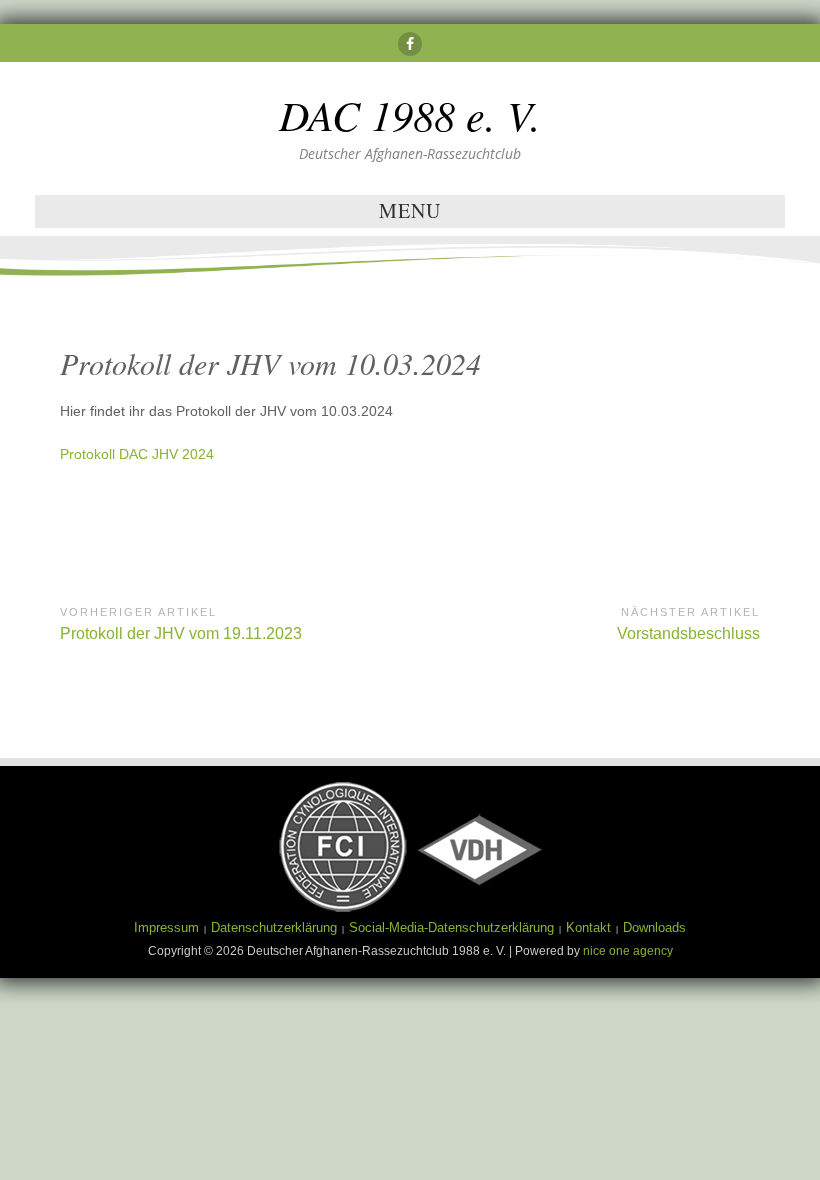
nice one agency (628, 951)
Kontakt (588, 927)
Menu (410, 210)
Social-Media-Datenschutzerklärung (451, 927)
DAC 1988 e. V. (410, 114)
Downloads (654, 927)
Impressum (166, 927)
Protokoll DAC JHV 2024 (137, 454)
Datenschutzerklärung (274, 927)
